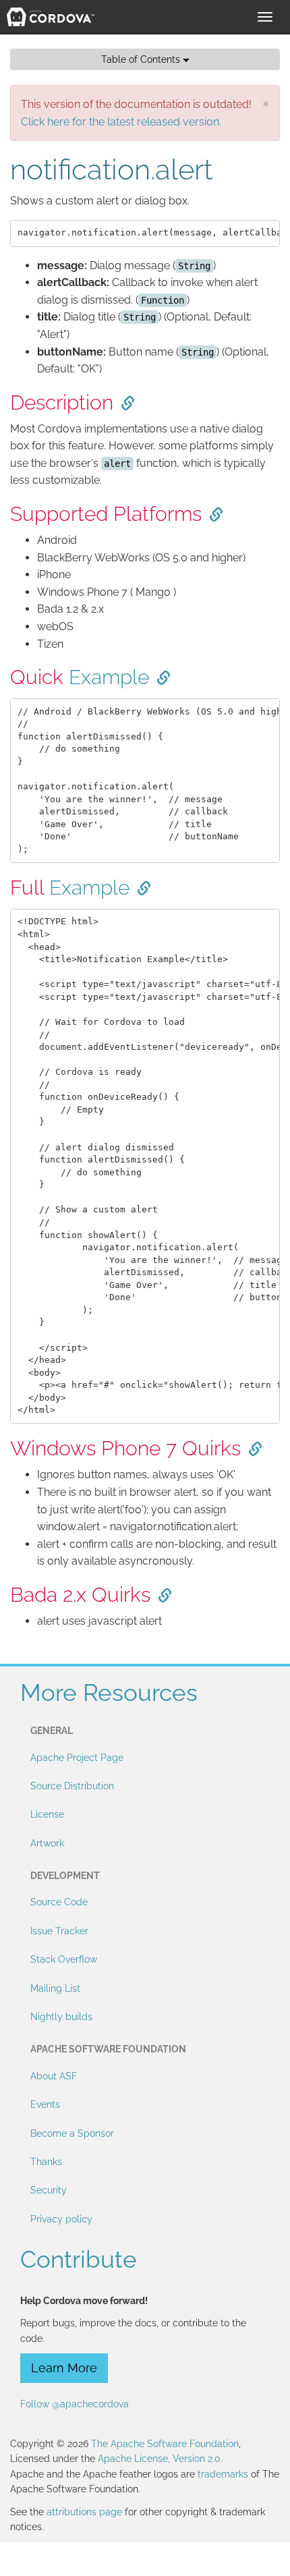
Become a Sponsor (72, 2133)
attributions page (84, 2512)
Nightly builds (61, 2017)
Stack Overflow (64, 1959)
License (47, 1814)
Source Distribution (72, 1786)
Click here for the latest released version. (121, 122)
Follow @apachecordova (75, 2404)
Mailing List (55, 1988)
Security (49, 2190)
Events (45, 2104)
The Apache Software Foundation (165, 2444)
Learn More (64, 2368)
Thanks (46, 2162)
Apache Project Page (77, 1758)
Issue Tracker (59, 1931)
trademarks (223, 2474)
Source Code (59, 1902)
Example (109, 677)
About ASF (54, 2076)
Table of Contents (142, 59)
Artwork (47, 1843)
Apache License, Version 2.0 (159, 2459)
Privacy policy (61, 2219)
